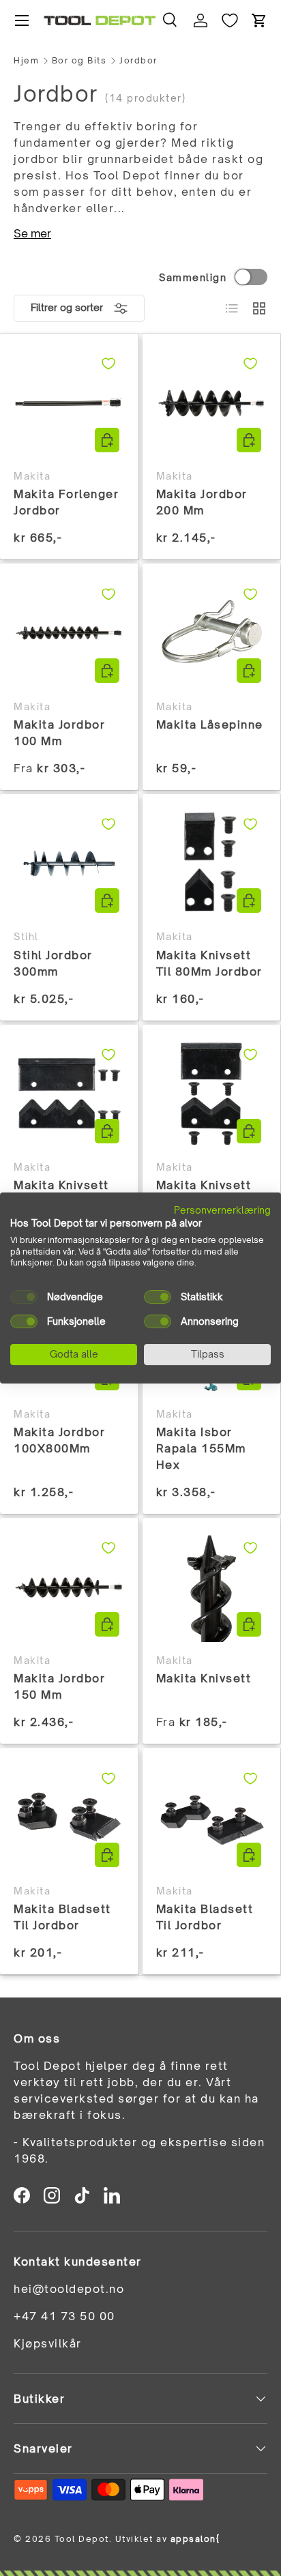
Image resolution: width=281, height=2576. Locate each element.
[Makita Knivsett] (212, 1587)
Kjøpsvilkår (48, 2343)
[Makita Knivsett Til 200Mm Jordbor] (69, 1094)
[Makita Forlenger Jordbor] (69, 403)
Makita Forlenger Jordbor (66, 502)
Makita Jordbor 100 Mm (59, 733)
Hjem (26, 61)
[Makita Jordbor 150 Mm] (69, 1587)
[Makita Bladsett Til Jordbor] (69, 1817)
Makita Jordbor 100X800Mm (59, 1440)
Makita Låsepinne (210, 724)
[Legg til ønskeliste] (108, 364)
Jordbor (138, 61)
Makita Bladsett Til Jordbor (62, 1917)
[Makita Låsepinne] (212, 633)
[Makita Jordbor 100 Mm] (69, 633)
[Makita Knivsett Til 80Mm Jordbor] (212, 863)
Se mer (32, 233)
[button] (259, 20)
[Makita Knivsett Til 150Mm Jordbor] (212, 1094)
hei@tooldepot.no (69, 2289)
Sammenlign (193, 277)
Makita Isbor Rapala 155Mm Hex (201, 1448)
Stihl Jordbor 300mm (53, 963)
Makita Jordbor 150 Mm (59, 1686)
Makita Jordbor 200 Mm (202, 502)
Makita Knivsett (204, 1678)
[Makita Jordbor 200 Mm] (212, 403)
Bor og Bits (79, 61)
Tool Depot (82, 2539)
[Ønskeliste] (230, 20)
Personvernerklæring (222, 1210)
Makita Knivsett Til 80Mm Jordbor (209, 963)
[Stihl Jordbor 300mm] (69, 863)
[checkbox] (24, 1297)
